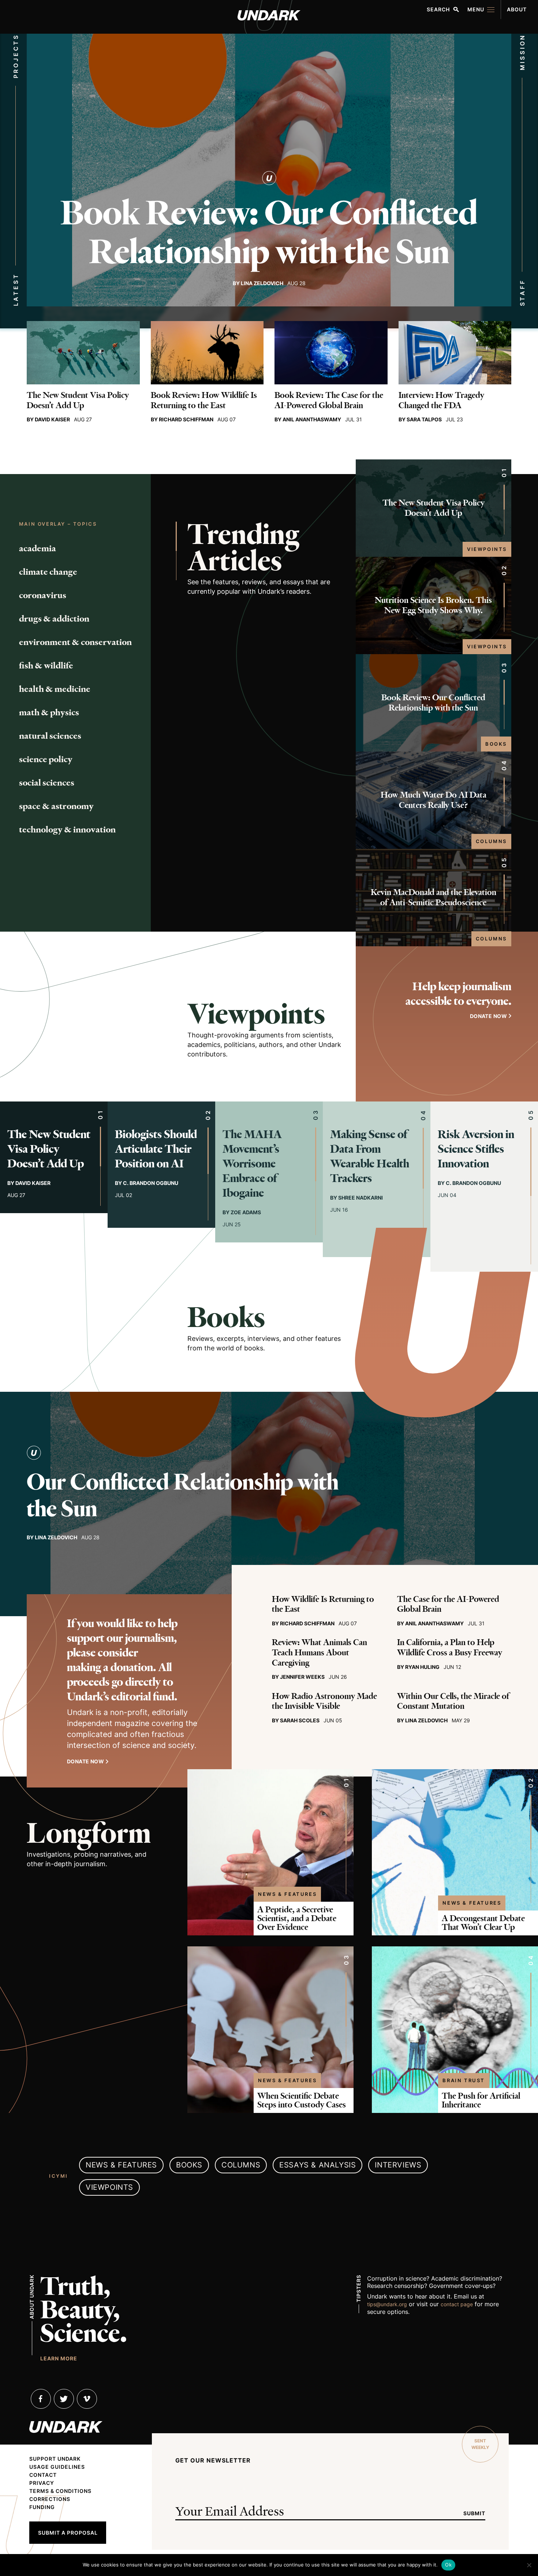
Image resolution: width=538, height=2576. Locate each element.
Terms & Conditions (60, 2491)
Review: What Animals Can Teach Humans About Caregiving (320, 1652)
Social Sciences (47, 783)
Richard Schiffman (186, 419)
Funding (42, 2507)
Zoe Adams (246, 1212)
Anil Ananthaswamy (312, 419)
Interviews (398, 2165)
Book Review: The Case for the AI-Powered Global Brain (329, 400)
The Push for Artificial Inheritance (481, 2100)
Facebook (41, 2399)
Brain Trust (464, 2080)
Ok (448, 2565)
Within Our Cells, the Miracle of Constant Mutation (453, 1701)
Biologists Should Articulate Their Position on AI (156, 1149)
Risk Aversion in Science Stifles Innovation (476, 1149)
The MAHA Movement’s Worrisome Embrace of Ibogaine (252, 1164)
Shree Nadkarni (360, 1198)
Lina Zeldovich (262, 283)
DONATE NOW (488, 1016)
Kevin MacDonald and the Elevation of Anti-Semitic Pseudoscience (434, 897)
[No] (529, 2565)
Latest (16, 290)
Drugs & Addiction (54, 619)
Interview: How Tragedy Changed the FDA (441, 400)
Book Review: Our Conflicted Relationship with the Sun (269, 232)
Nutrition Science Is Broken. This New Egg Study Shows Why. (433, 605)
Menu (476, 9)
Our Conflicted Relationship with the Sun (183, 1495)
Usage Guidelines (57, 2467)
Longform (89, 1833)
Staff (522, 293)
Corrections (50, 2499)
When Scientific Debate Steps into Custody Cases (302, 2100)
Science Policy (46, 759)
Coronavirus (43, 595)
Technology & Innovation (67, 830)
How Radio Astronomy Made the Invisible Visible (324, 1701)
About (517, 9)
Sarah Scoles (300, 1720)
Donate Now (85, 1761)
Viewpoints (487, 549)
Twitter (64, 2399)
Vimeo (87, 2399)
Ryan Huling (422, 1667)
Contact (43, 2475)
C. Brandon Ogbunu (151, 1183)
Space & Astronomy (56, 806)
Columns (491, 841)
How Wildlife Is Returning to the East (323, 1604)
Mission (522, 52)
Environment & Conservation (75, 642)
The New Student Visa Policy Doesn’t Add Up (78, 400)
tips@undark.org (387, 2304)
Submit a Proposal (68, 2533)
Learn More (59, 2358)
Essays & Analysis (317, 2165)
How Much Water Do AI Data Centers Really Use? (434, 800)
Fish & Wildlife (46, 666)
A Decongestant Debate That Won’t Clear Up (483, 1923)
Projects (16, 56)
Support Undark (55, 2459)
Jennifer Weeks (302, 1677)
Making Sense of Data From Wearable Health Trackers (370, 1156)
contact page (457, 2304)
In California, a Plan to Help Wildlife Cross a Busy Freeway (450, 1647)
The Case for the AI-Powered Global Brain (448, 1604)
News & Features (287, 1894)
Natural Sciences (50, 736)
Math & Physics (49, 712)
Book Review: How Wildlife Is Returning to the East (204, 400)
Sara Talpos (424, 419)
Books (496, 744)
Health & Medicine (55, 689)
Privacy (42, 2483)
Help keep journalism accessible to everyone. (458, 994)
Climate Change (48, 572)
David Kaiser (52, 419)
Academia (38, 548)
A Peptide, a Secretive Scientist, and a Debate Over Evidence (297, 1918)
